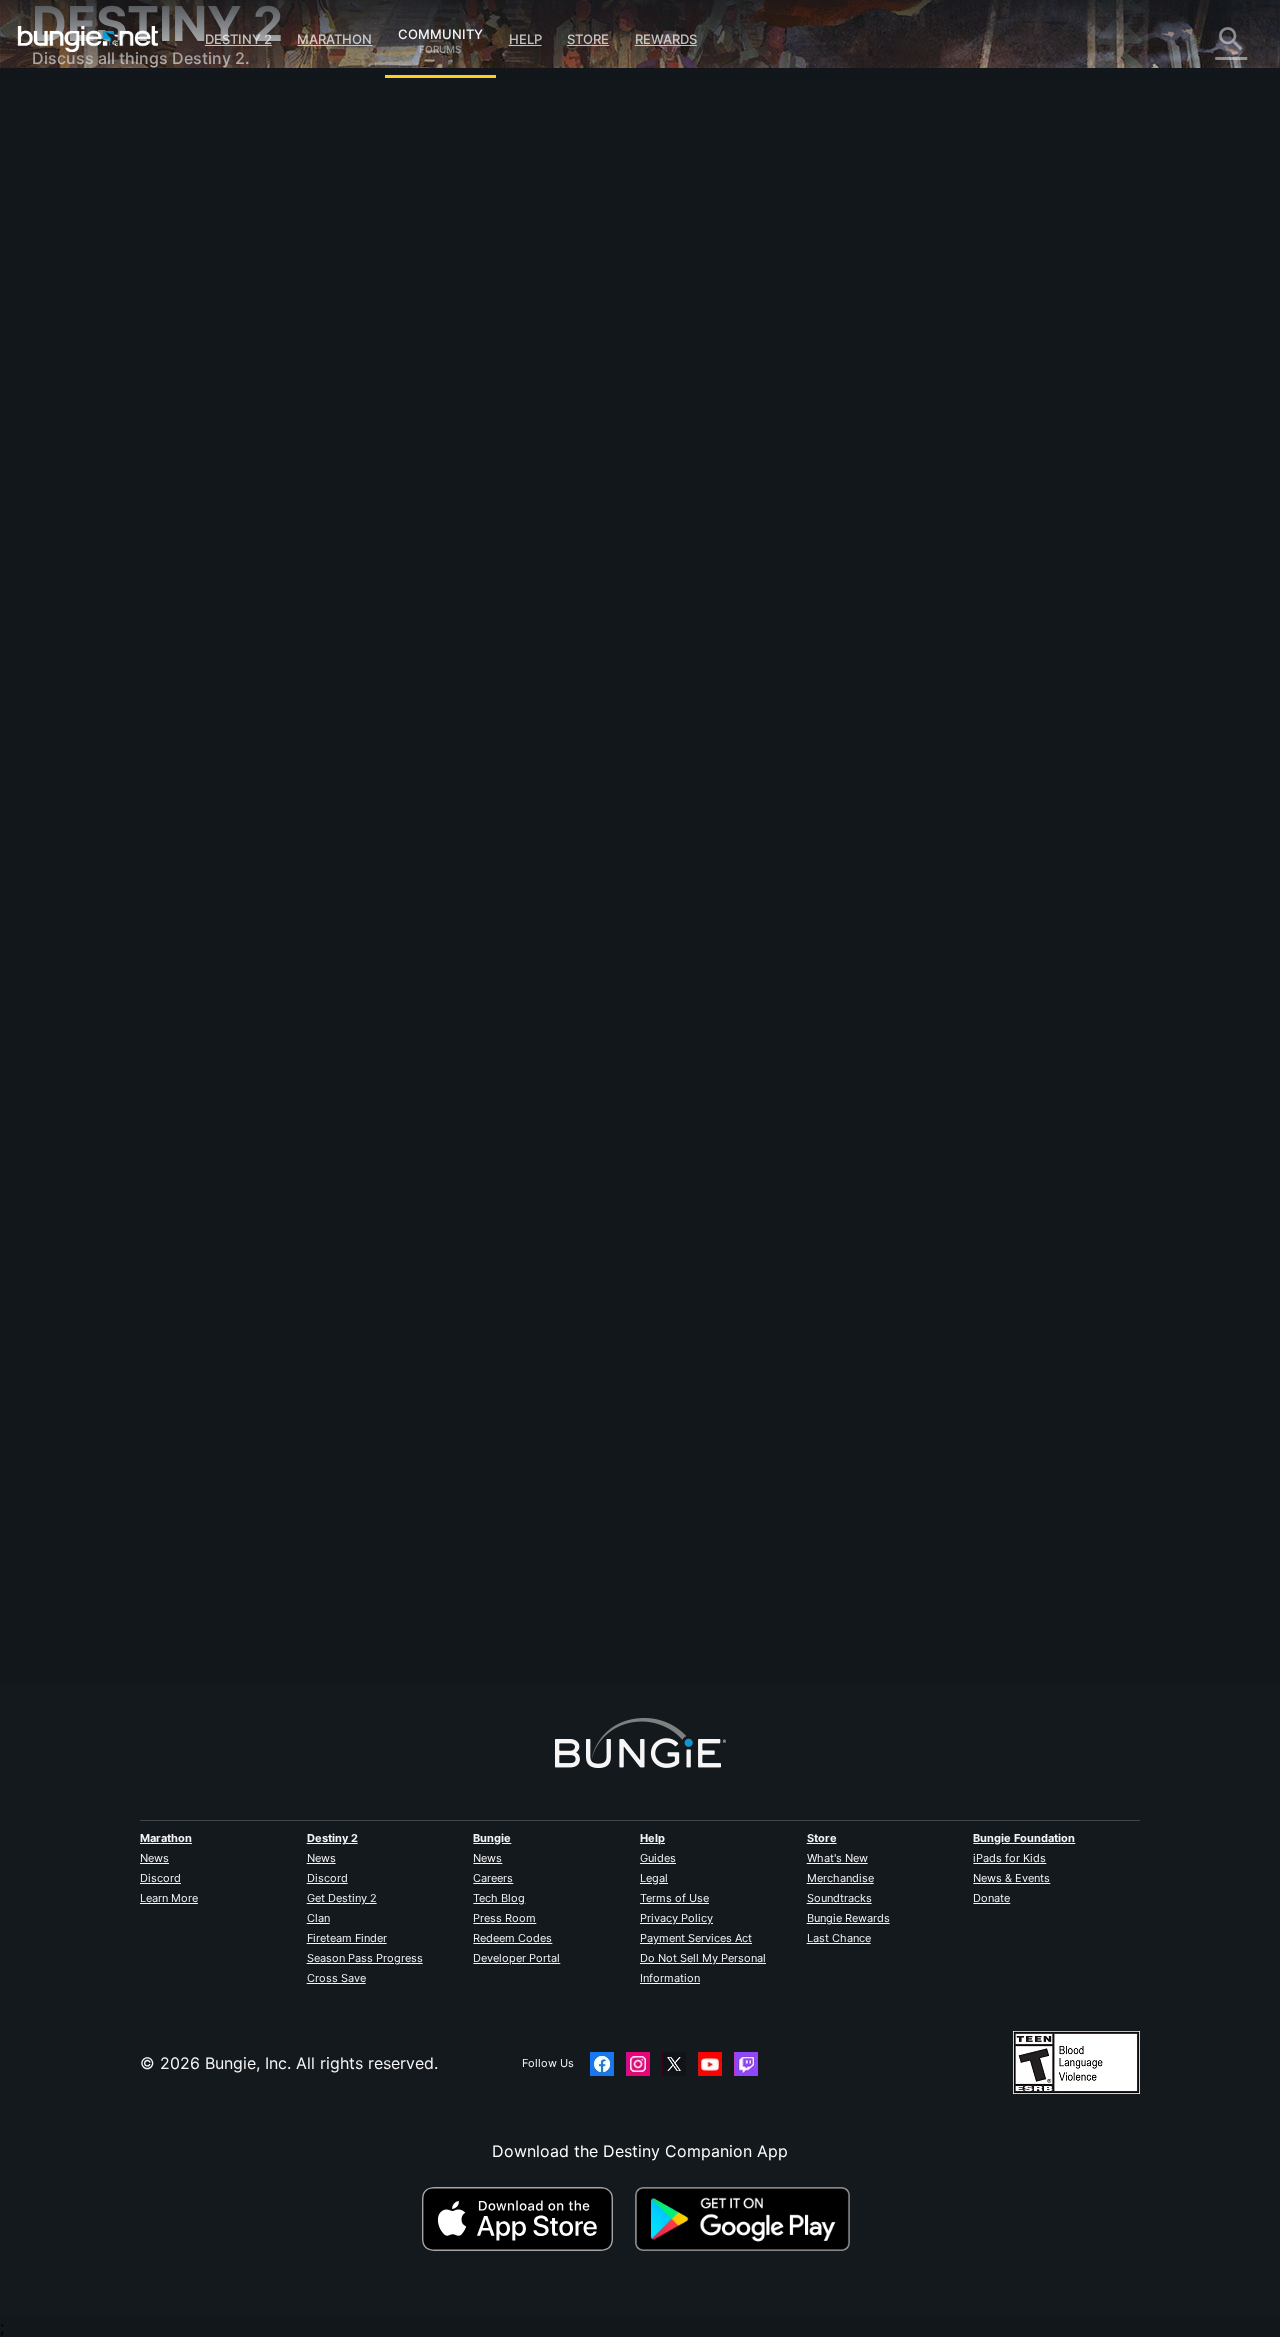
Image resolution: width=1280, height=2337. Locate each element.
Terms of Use (674, 1898)
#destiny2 (372, 511)
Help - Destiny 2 (108, 230)
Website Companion (122, 350)
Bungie (492, 1838)
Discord (160, 1878)
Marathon (334, 39)
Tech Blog (499, 1898)
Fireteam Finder (347, 1938)
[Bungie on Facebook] (602, 2064)
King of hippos (399, 350)
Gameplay (84, 210)
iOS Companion (105, 370)
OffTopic (79, 530)
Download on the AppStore (526, 2219)
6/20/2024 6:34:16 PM (521, 631)
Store (588, 39)
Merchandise (840, 1878)
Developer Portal (516, 1958)
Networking (90, 270)
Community (440, 31)
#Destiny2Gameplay (458, 511)
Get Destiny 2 (342, 1898)
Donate (991, 1898)
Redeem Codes (512, 1938)
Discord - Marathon (120, 570)
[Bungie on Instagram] (638, 2064)
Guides (658, 1858)
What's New (837, 1858)
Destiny (88, 39)
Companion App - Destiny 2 (152, 470)
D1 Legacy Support (119, 450)
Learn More (169, 1898)
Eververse (83, 290)
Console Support (110, 430)
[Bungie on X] (674, 2064)
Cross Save (336, 1978)
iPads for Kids (1009, 1858)
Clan (318, 1918)
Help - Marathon (108, 550)
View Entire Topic (410, 589)
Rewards (666, 39)
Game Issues (93, 310)
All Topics (83, 110)
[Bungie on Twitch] (746, 2064)
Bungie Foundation (1024, 1838)
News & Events (1011, 1878)
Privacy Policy (676, 1918)
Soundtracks (839, 1898)
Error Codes (92, 250)
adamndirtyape (401, 1593)
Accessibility (93, 330)
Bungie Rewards (848, 1918)
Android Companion (122, 390)
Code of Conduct (100, 595)
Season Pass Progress (365, 1958)
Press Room (504, 1918)
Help (525, 39)
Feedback (82, 150)
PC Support (90, 410)
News (154, 1858)
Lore (63, 190)
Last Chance (839, 1938)
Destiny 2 (238, 39)
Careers (493, 1878)
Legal (654, 1878)
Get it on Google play (747, 2219)
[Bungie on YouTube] (710, 2064)
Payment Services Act (696, 1938)
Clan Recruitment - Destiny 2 (155, 490)
